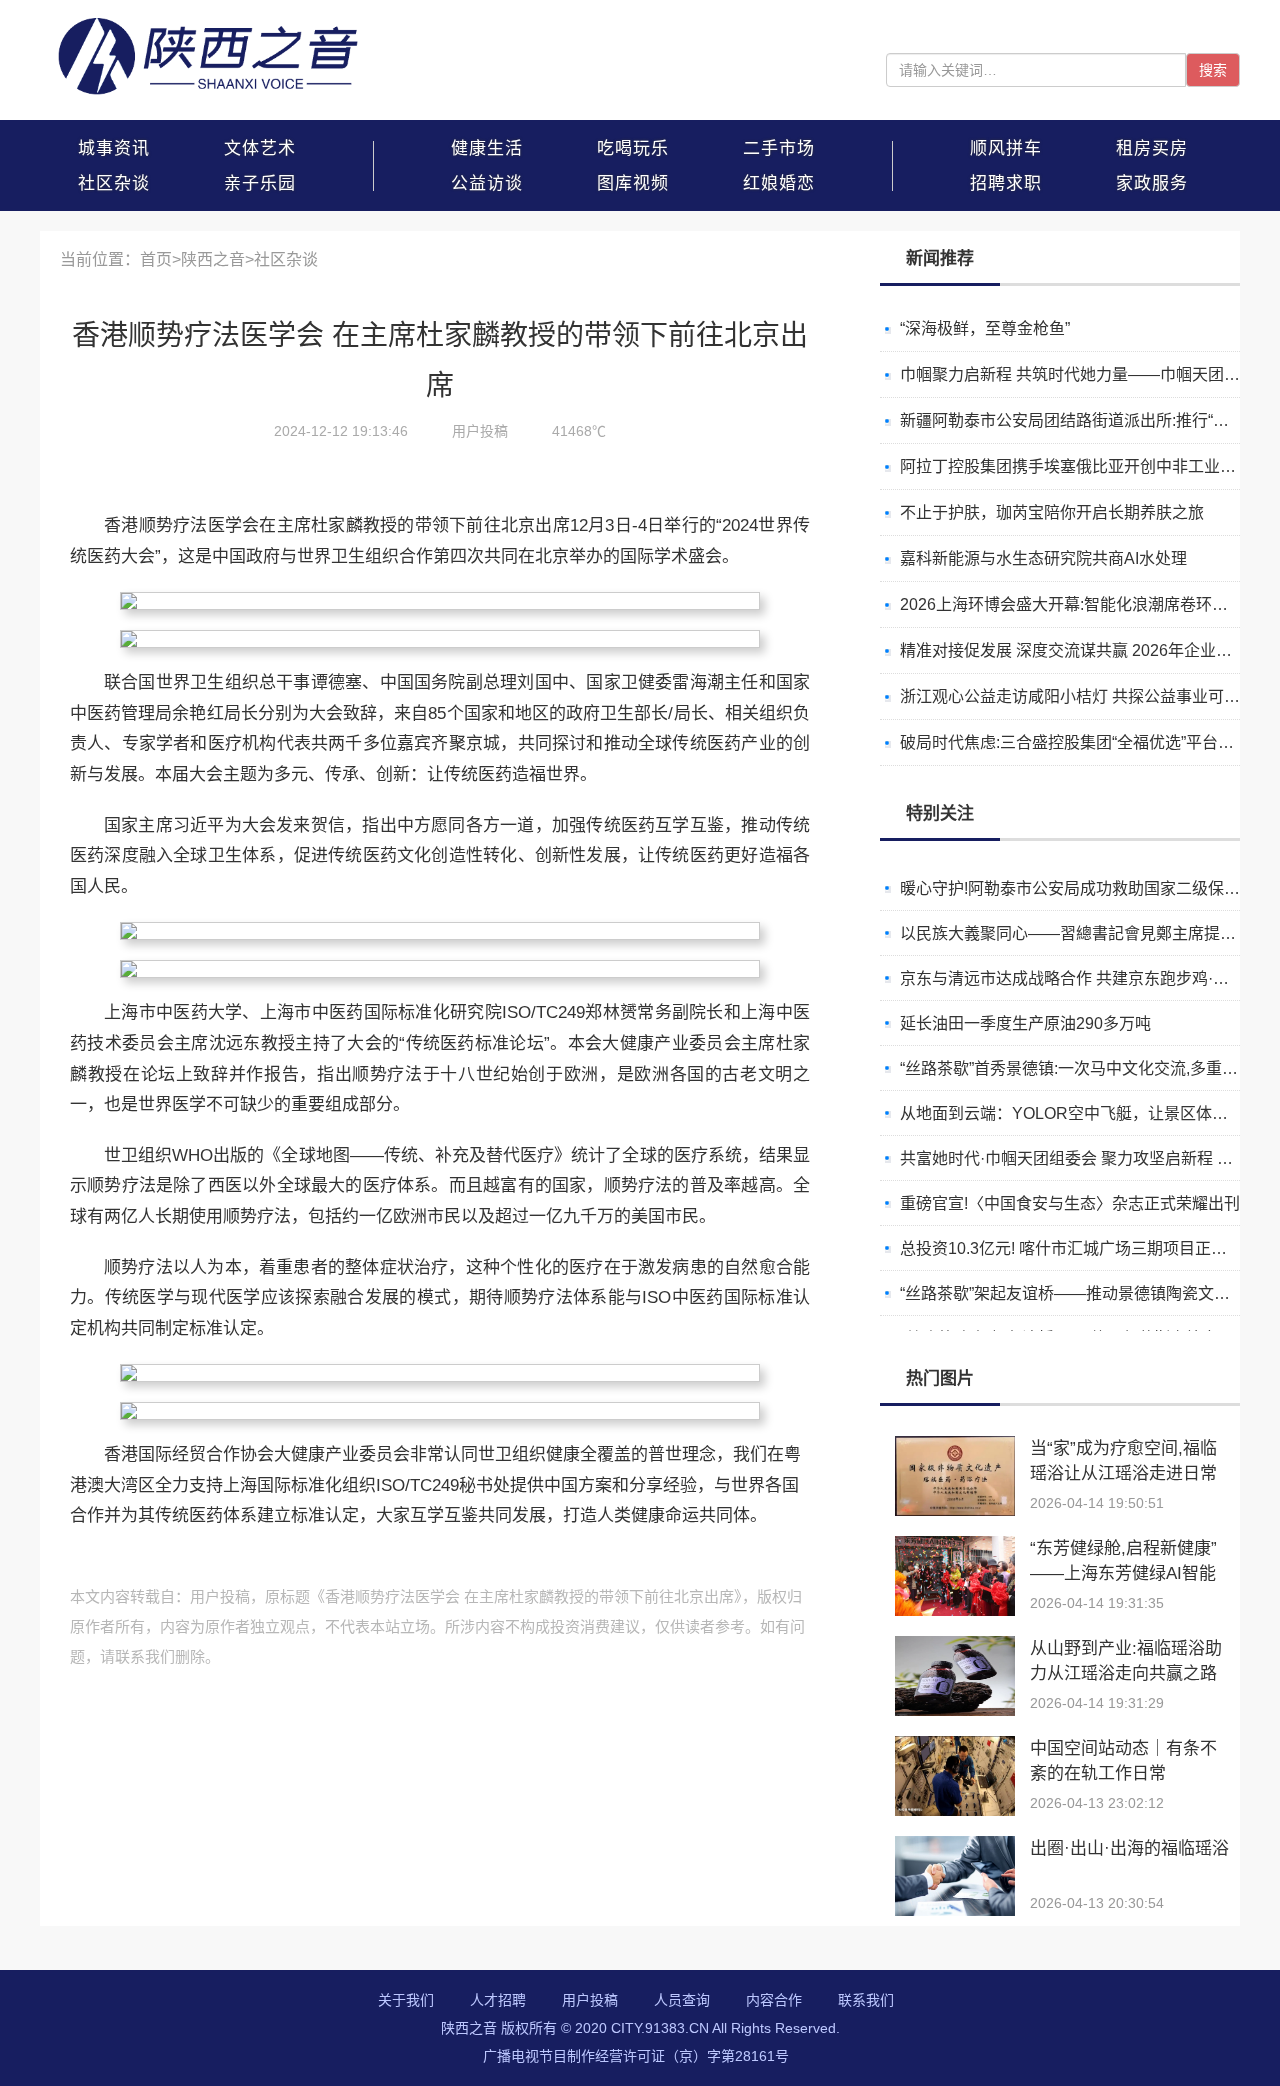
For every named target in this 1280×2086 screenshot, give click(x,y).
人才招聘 (498, 2000)
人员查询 (682, 2000)
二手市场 (779, 148)
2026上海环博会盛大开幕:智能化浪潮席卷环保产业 (1080, 604)
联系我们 (866, 2000)
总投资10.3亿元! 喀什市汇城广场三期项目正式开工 (1079, 1248)
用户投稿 (590, 2000)
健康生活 (487, 148)
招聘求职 (1006, 183)
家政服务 (1152, 183)
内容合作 (774, 2000)
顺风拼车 (1006, 148)
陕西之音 (213, 259)
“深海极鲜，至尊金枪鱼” (985, 328)
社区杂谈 (114, 183)
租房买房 (1152, 148)
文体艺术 (260, 148)
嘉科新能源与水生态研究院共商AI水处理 (1043, 558)
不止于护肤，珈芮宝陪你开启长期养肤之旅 (1052, 512)
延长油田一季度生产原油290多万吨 (1025, 1023)
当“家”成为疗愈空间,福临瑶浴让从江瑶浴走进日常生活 (1123, 1473)
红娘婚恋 (779, 183)
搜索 (1213, 70)
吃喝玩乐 (633, 148)
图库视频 (633, 183)
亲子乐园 (260, 183)
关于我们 (406, 2000)
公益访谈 (487, 183)
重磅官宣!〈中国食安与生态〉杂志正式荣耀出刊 (1070, 1203)
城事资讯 (114, 148)
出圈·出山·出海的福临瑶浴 (1129, 1848)
